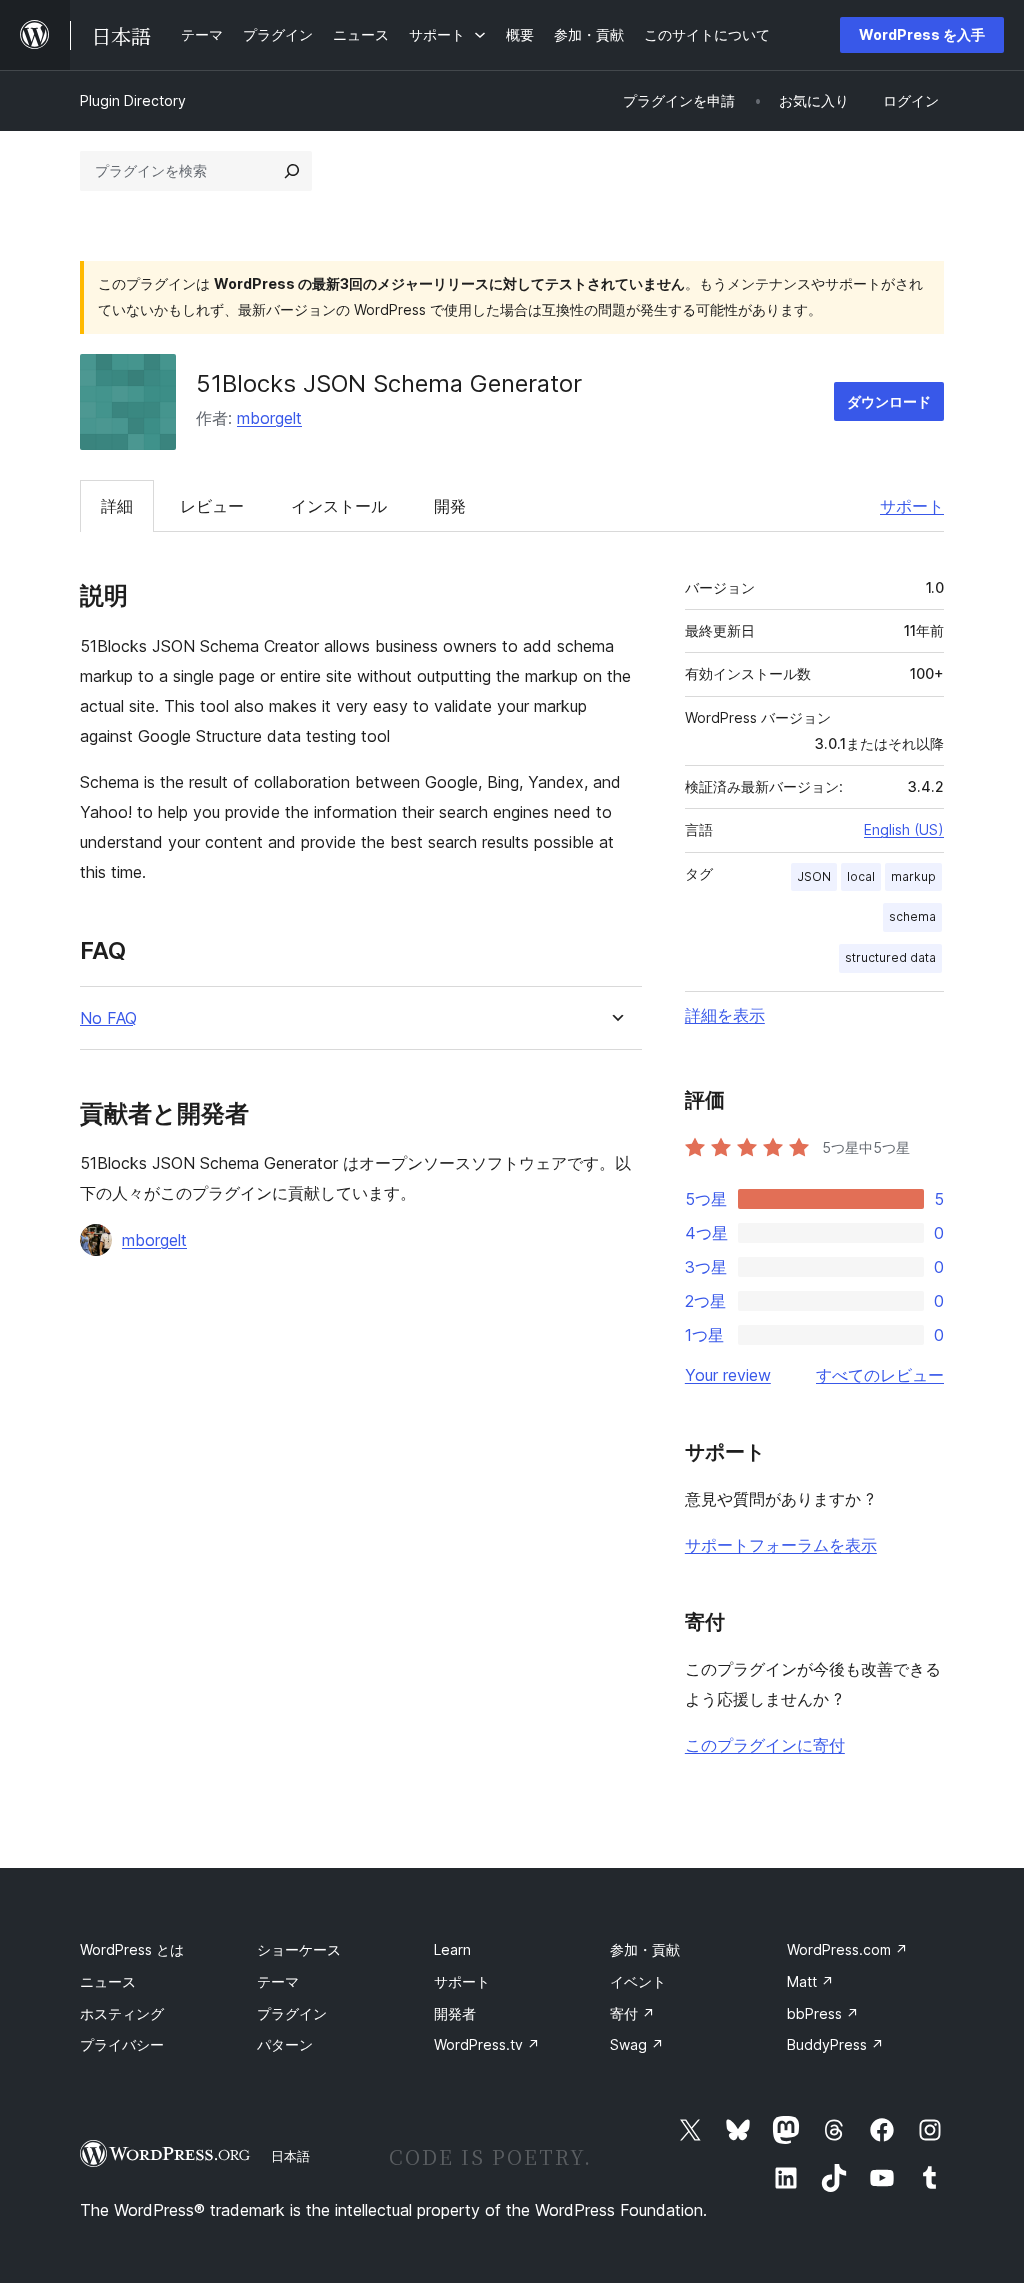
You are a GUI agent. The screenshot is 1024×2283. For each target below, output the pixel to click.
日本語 (290, 2156)
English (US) (904, 829)
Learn (452, 1949)
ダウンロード (889, 401)
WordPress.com (847, 1949)
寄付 (632, 2013)
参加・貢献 (645, 1949)
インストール (339, 506)
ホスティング (122, 2013)
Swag (637, 2044)
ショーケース (299, 1949)
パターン (285, 2044)
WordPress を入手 (922, 34)
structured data (890, 957)
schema (912, 916)
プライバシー (122, 2044)
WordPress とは (132, 1949)
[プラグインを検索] (292, 171)
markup (913, 876)
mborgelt (269, 418)
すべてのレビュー (880, 1375)
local (861, 876)
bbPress (823, 2013)
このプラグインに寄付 (765, 1745)
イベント (638, 1981)
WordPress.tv (487, 2044)
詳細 (117, 506)
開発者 (455, 2013)
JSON (814, 876)
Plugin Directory (133, 100)
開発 (450, 506)
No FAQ (108, 1018)
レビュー (212, 506)
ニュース (108, 1981)
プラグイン (292, 2013)
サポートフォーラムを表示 (781, 1545)
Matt (810, 1981)
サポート (912, 506)
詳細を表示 (725, 1015)
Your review (728, 1375)
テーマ (278, 1981)
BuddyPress (835, 2044)
